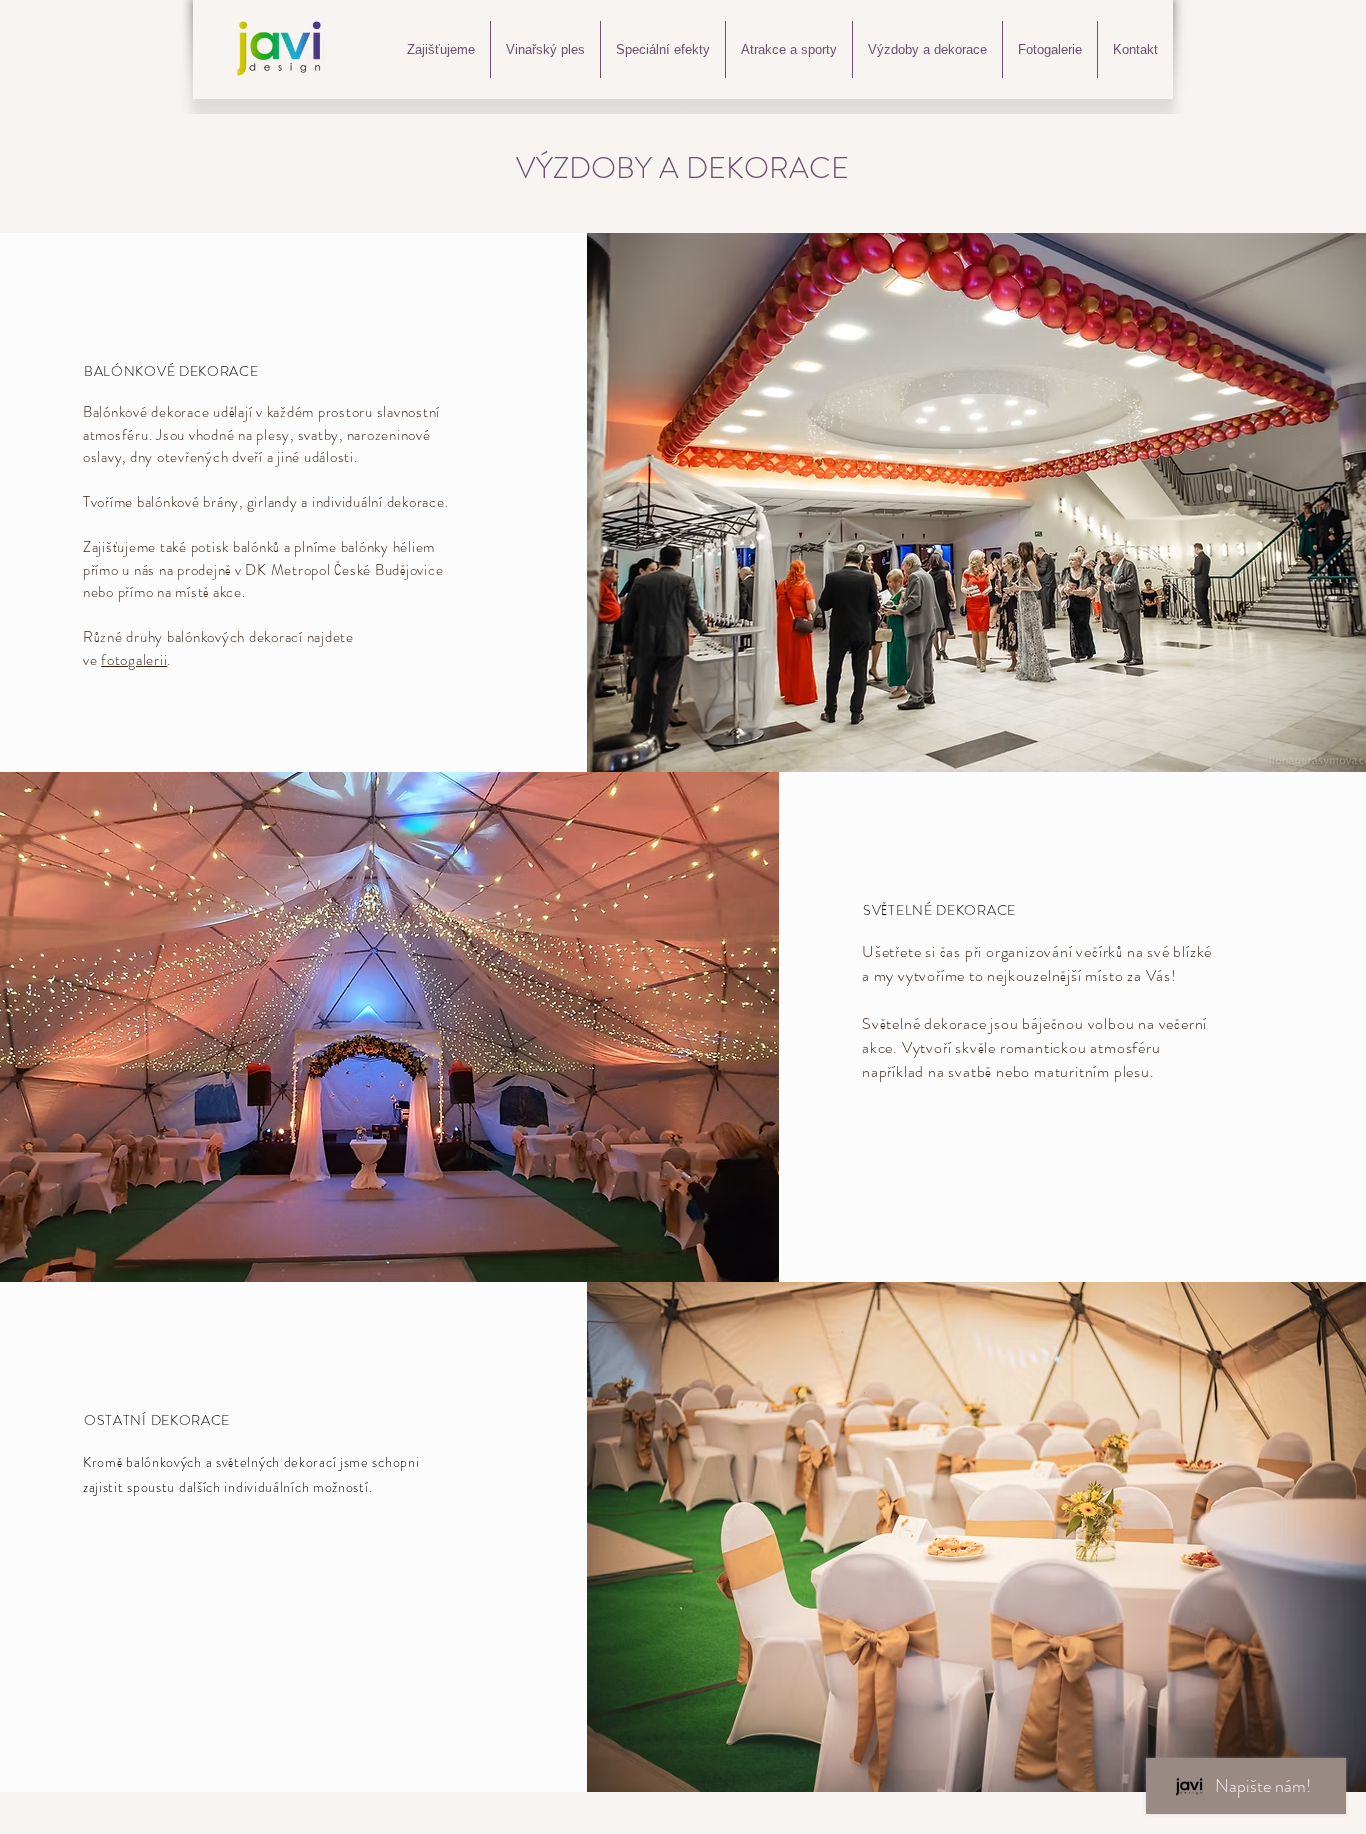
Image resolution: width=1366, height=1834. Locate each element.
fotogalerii (134, 660)
